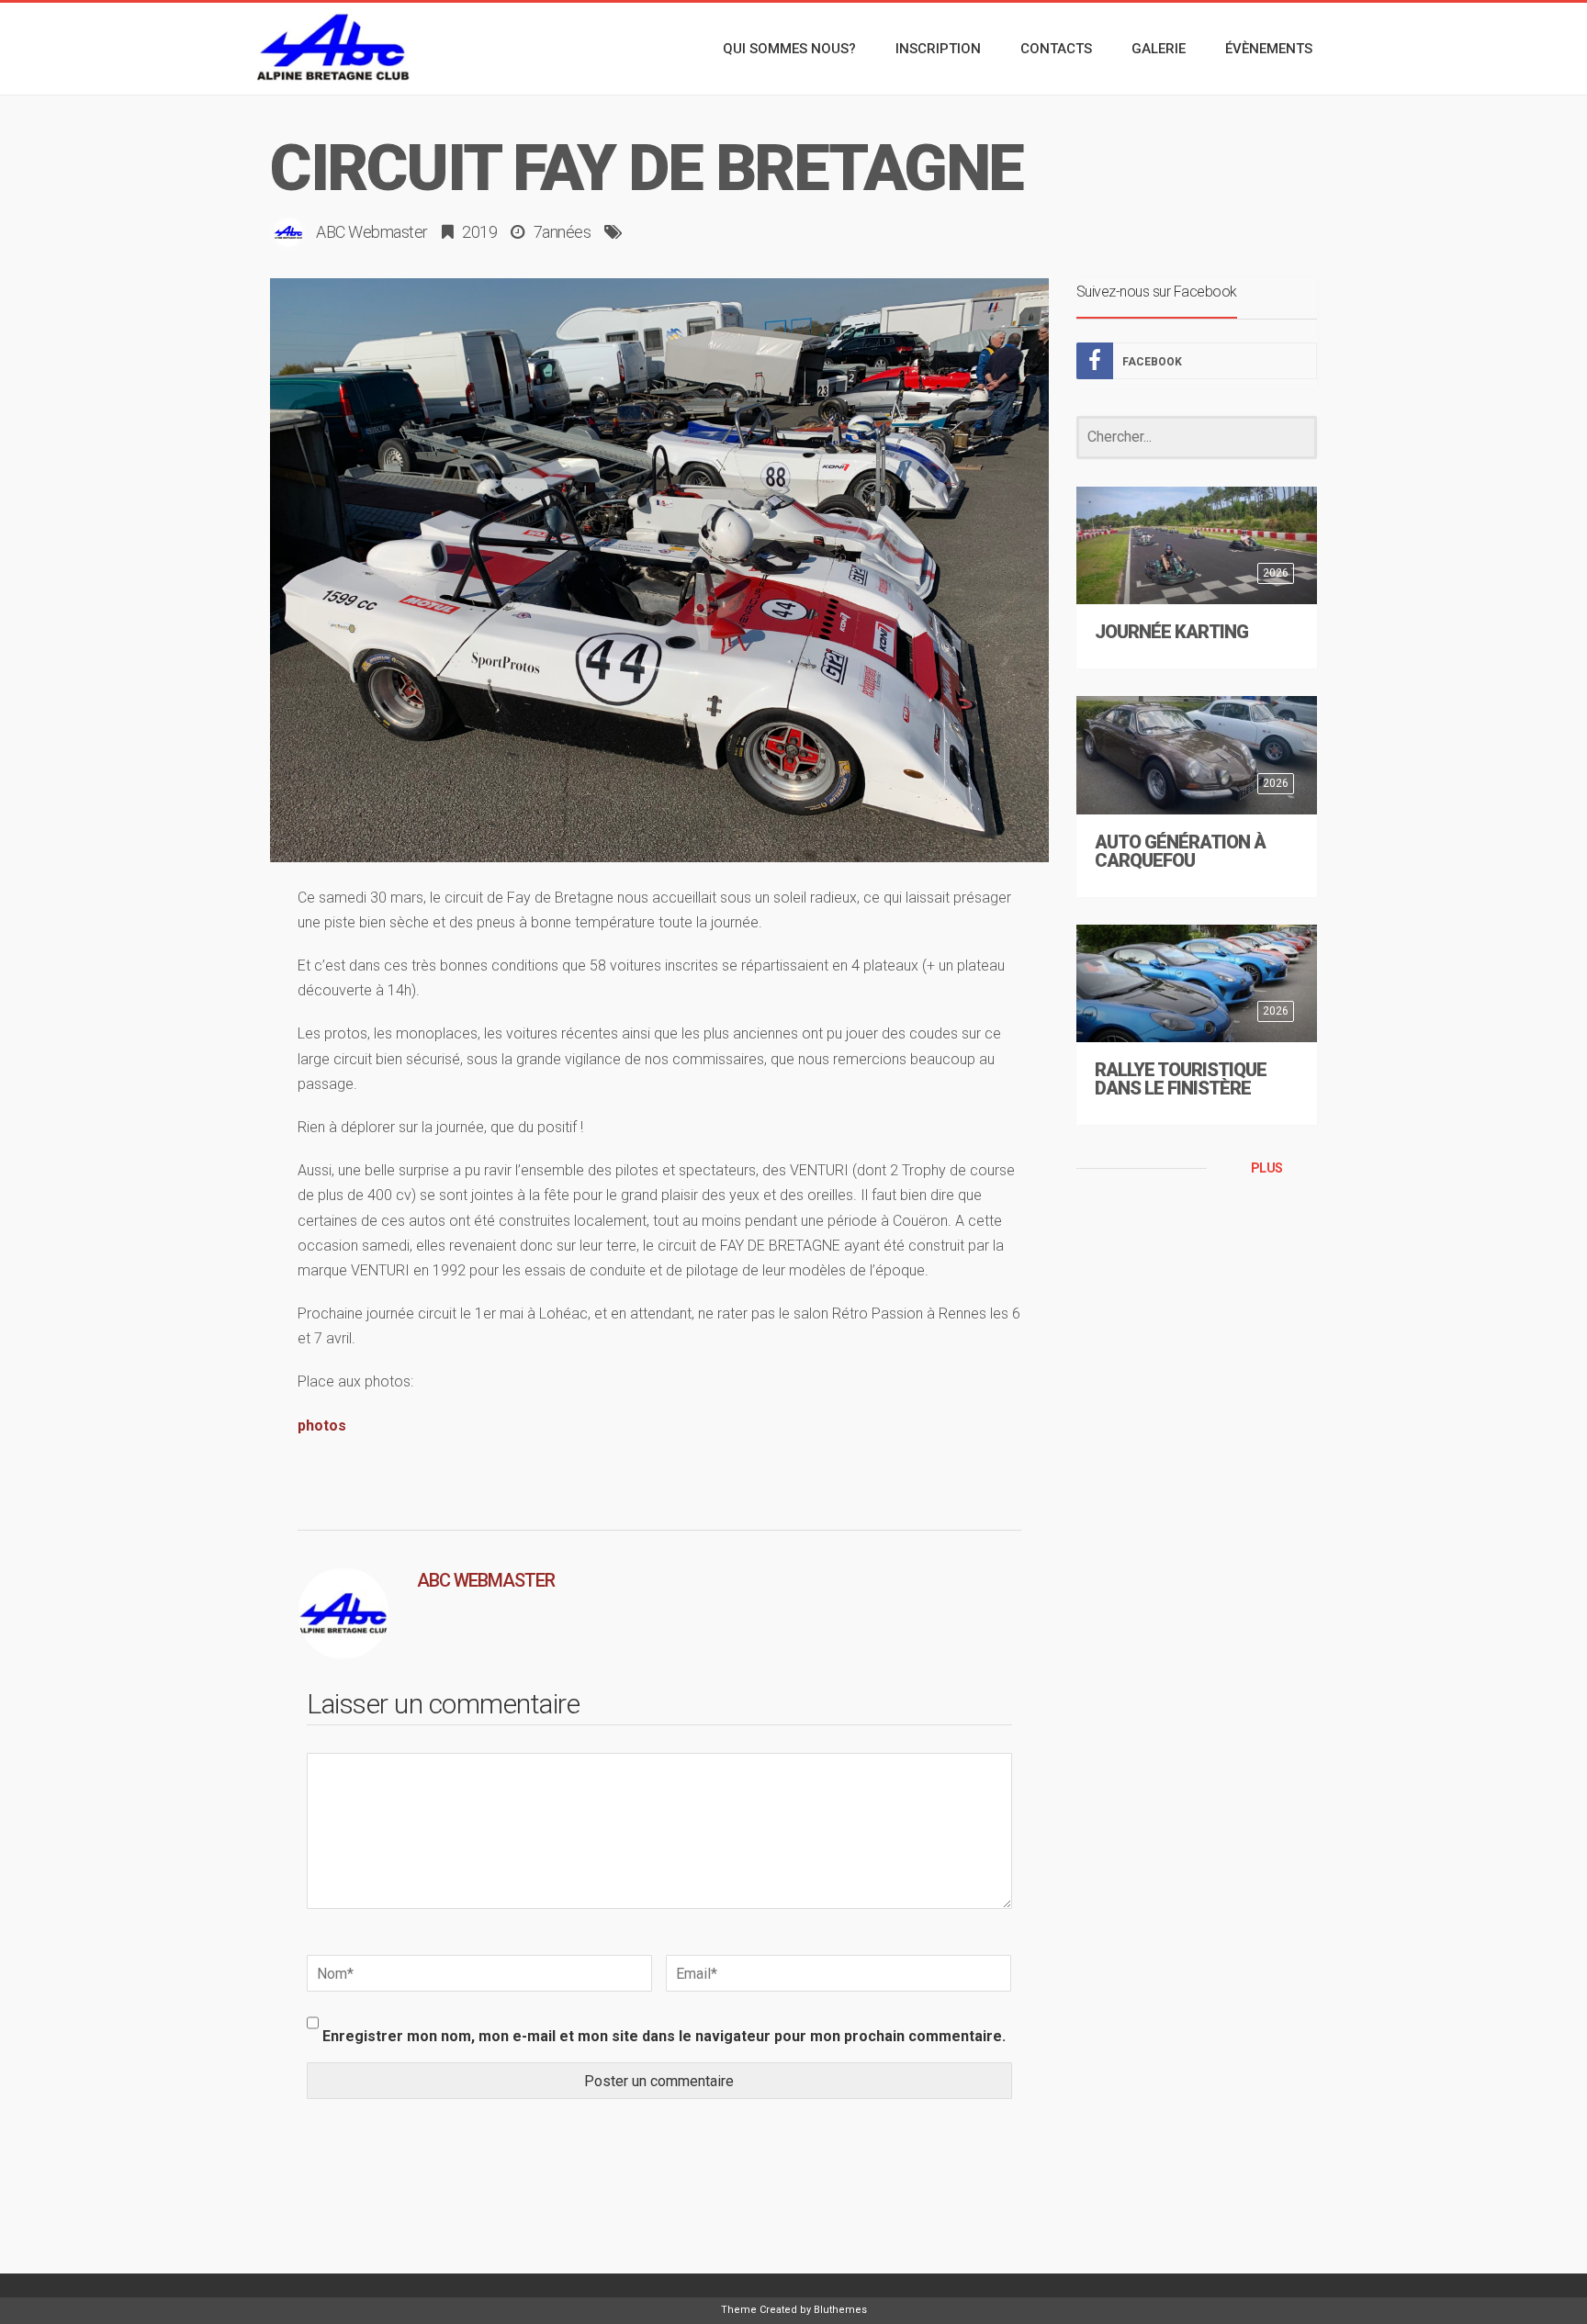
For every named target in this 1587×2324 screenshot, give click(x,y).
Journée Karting (1171, 632)
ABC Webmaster (372, 232)
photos (322, 1426)
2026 (1276, 573)
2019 (479, 232)
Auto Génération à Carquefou (1180, 851)
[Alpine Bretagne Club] (334, 49)
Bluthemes (840, 2310)
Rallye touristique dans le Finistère (1181, 1079)
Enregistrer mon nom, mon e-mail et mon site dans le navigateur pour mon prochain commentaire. (664, 2036)
